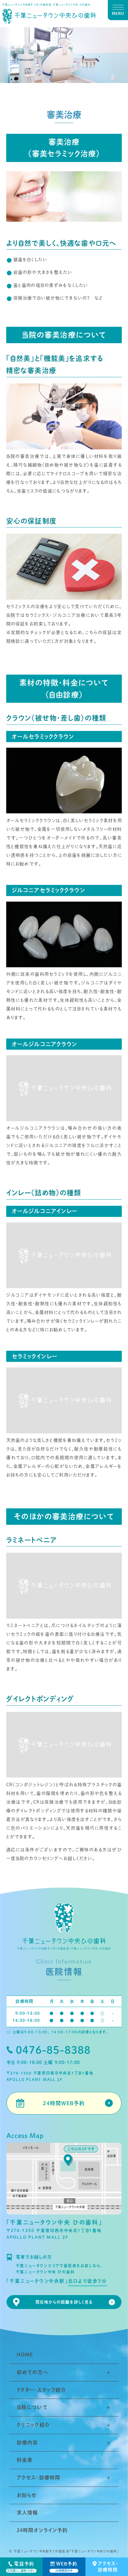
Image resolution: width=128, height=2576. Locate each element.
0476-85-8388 (53, 2050)
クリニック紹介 (33, 2425)
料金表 (25, 2460)
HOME (25, 2355)
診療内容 (27, 2443)
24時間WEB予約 (64, 2103)
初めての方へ (33, 2372)
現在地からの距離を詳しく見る (64, 2302)
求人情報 (27, 2513)
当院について (32, 2407)
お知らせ (27, 2495)
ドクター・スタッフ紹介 (41, 2390)
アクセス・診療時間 (39, 2478)
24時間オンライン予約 (42, 2530)
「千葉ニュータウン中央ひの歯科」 (94, 2551)
